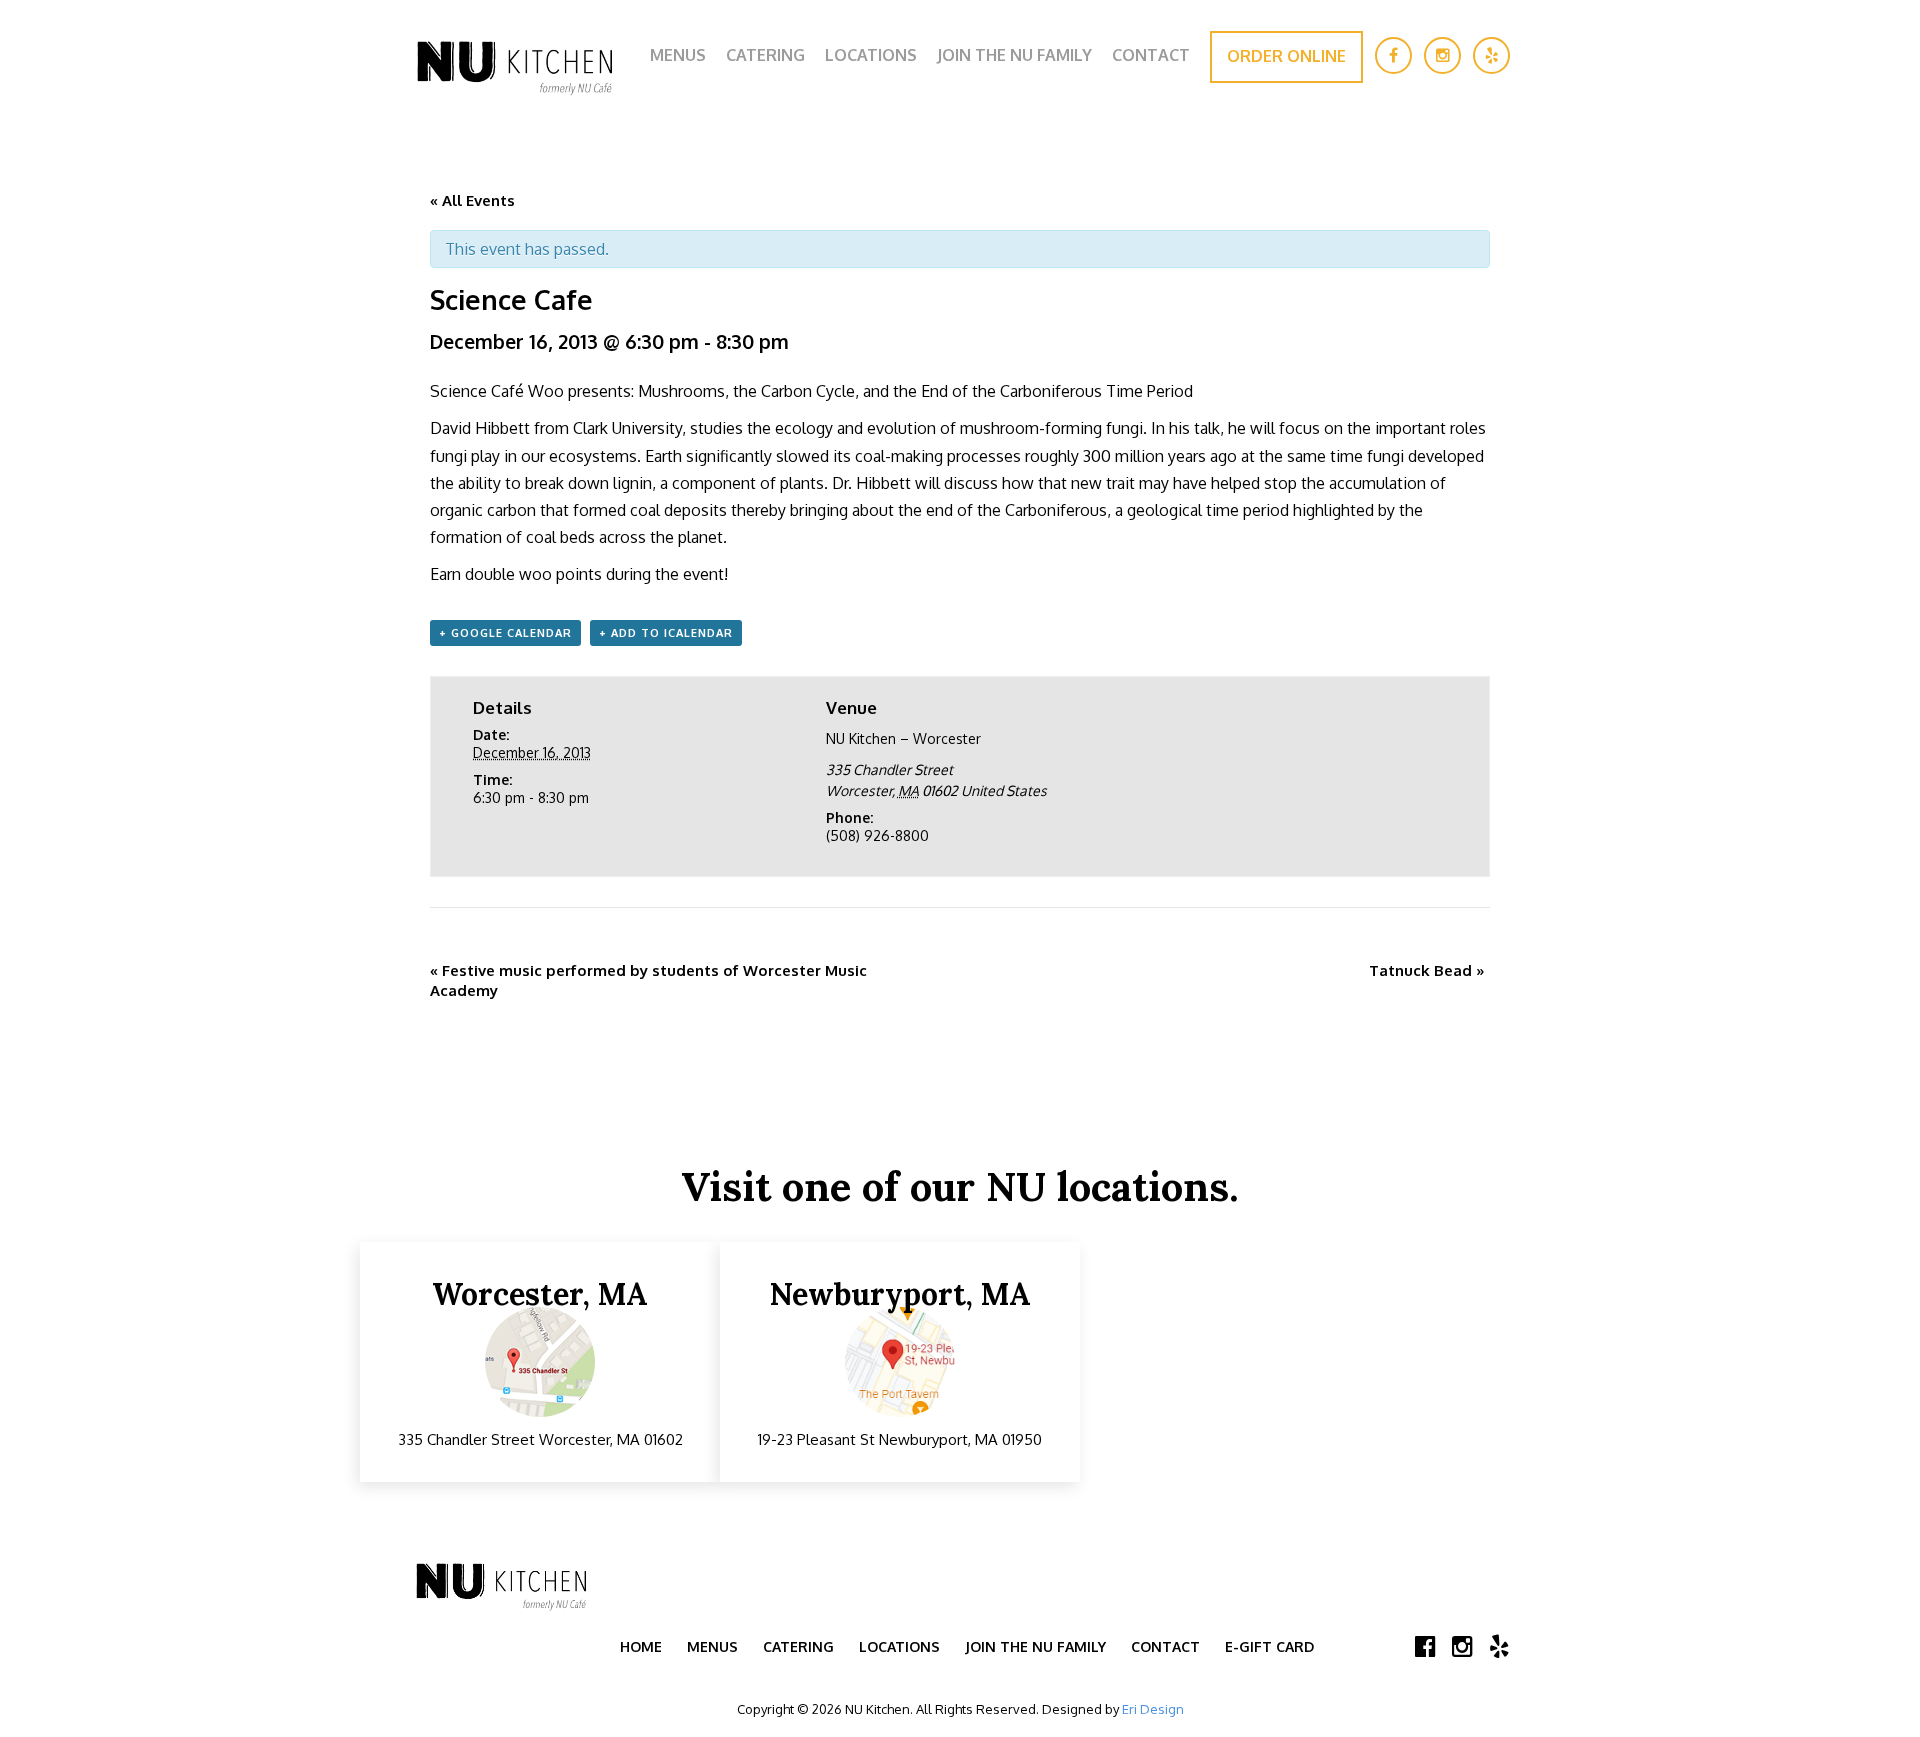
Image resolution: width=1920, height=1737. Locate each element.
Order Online (1286, 56)
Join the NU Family (1014, 55)
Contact (1151, 55)
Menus (678, 55)
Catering (765, 55)
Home (641, 1646)
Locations (871, 55)
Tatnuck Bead (1427, 970)
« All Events (472, 200)
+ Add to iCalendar (666, 633)
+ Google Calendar (505, 633)
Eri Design (1153, 1709)
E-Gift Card (1269, 1646)
